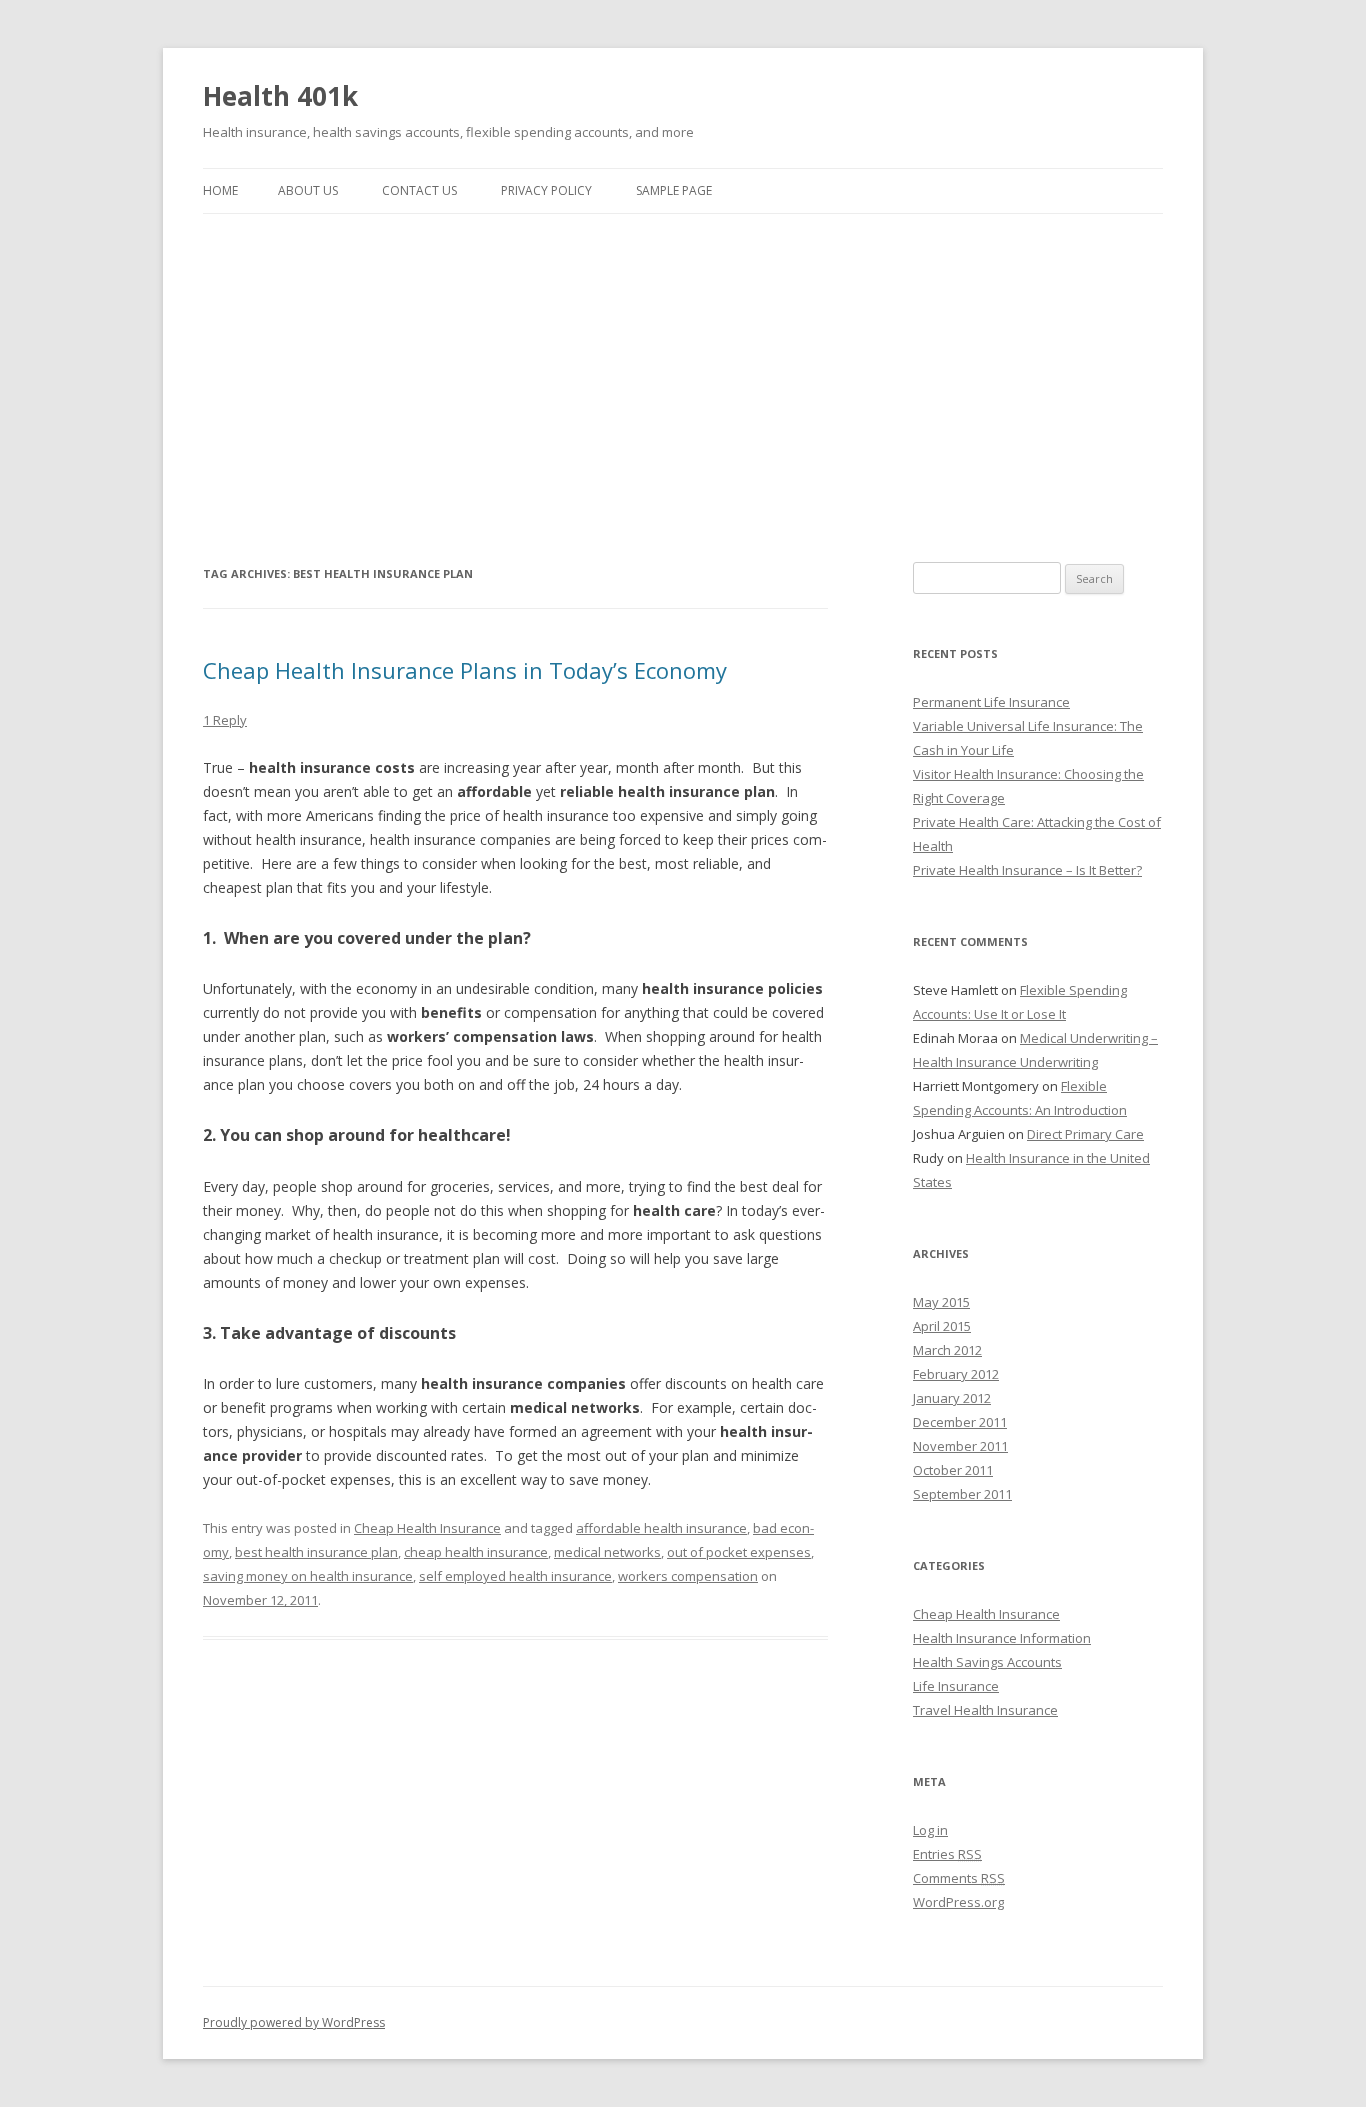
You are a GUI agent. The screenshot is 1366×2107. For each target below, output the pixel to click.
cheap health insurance (476, 1552)
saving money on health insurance (308, 1576)
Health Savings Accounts (987, 1662)
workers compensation (688, 1576)
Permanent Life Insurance (991, 702)
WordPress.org (958, 1902)
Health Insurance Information (1002, 1638)
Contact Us (419, 190)
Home (220, 190)
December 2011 (960, 1422)
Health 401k (280, 96)
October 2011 (953, 1470)
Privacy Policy (546, 190)
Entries (947, 1854)
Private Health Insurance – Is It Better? (1027, 870)
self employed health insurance (515, 1576)
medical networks (607, 1552)
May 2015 (941, 1302)
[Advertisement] (683, 364)
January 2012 (952, 1398)
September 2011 (962, 1494)
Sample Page (674, 190)
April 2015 (942, 1326)
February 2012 (956, 1374)
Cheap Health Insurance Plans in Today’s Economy (465, 670)
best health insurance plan (316, 1552)
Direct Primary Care (1085, 1134)
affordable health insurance (661, 1528)
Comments (959, 1878)
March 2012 (947, 1350)
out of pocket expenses (739, 1552)
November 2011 (960, 1446)
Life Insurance (956, 1686)
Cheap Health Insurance (427, 1528)
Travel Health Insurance (985, 1710)
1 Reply (225, 720)
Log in (930, 1830)
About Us (308, 190)
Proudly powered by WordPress (294, 2022)
